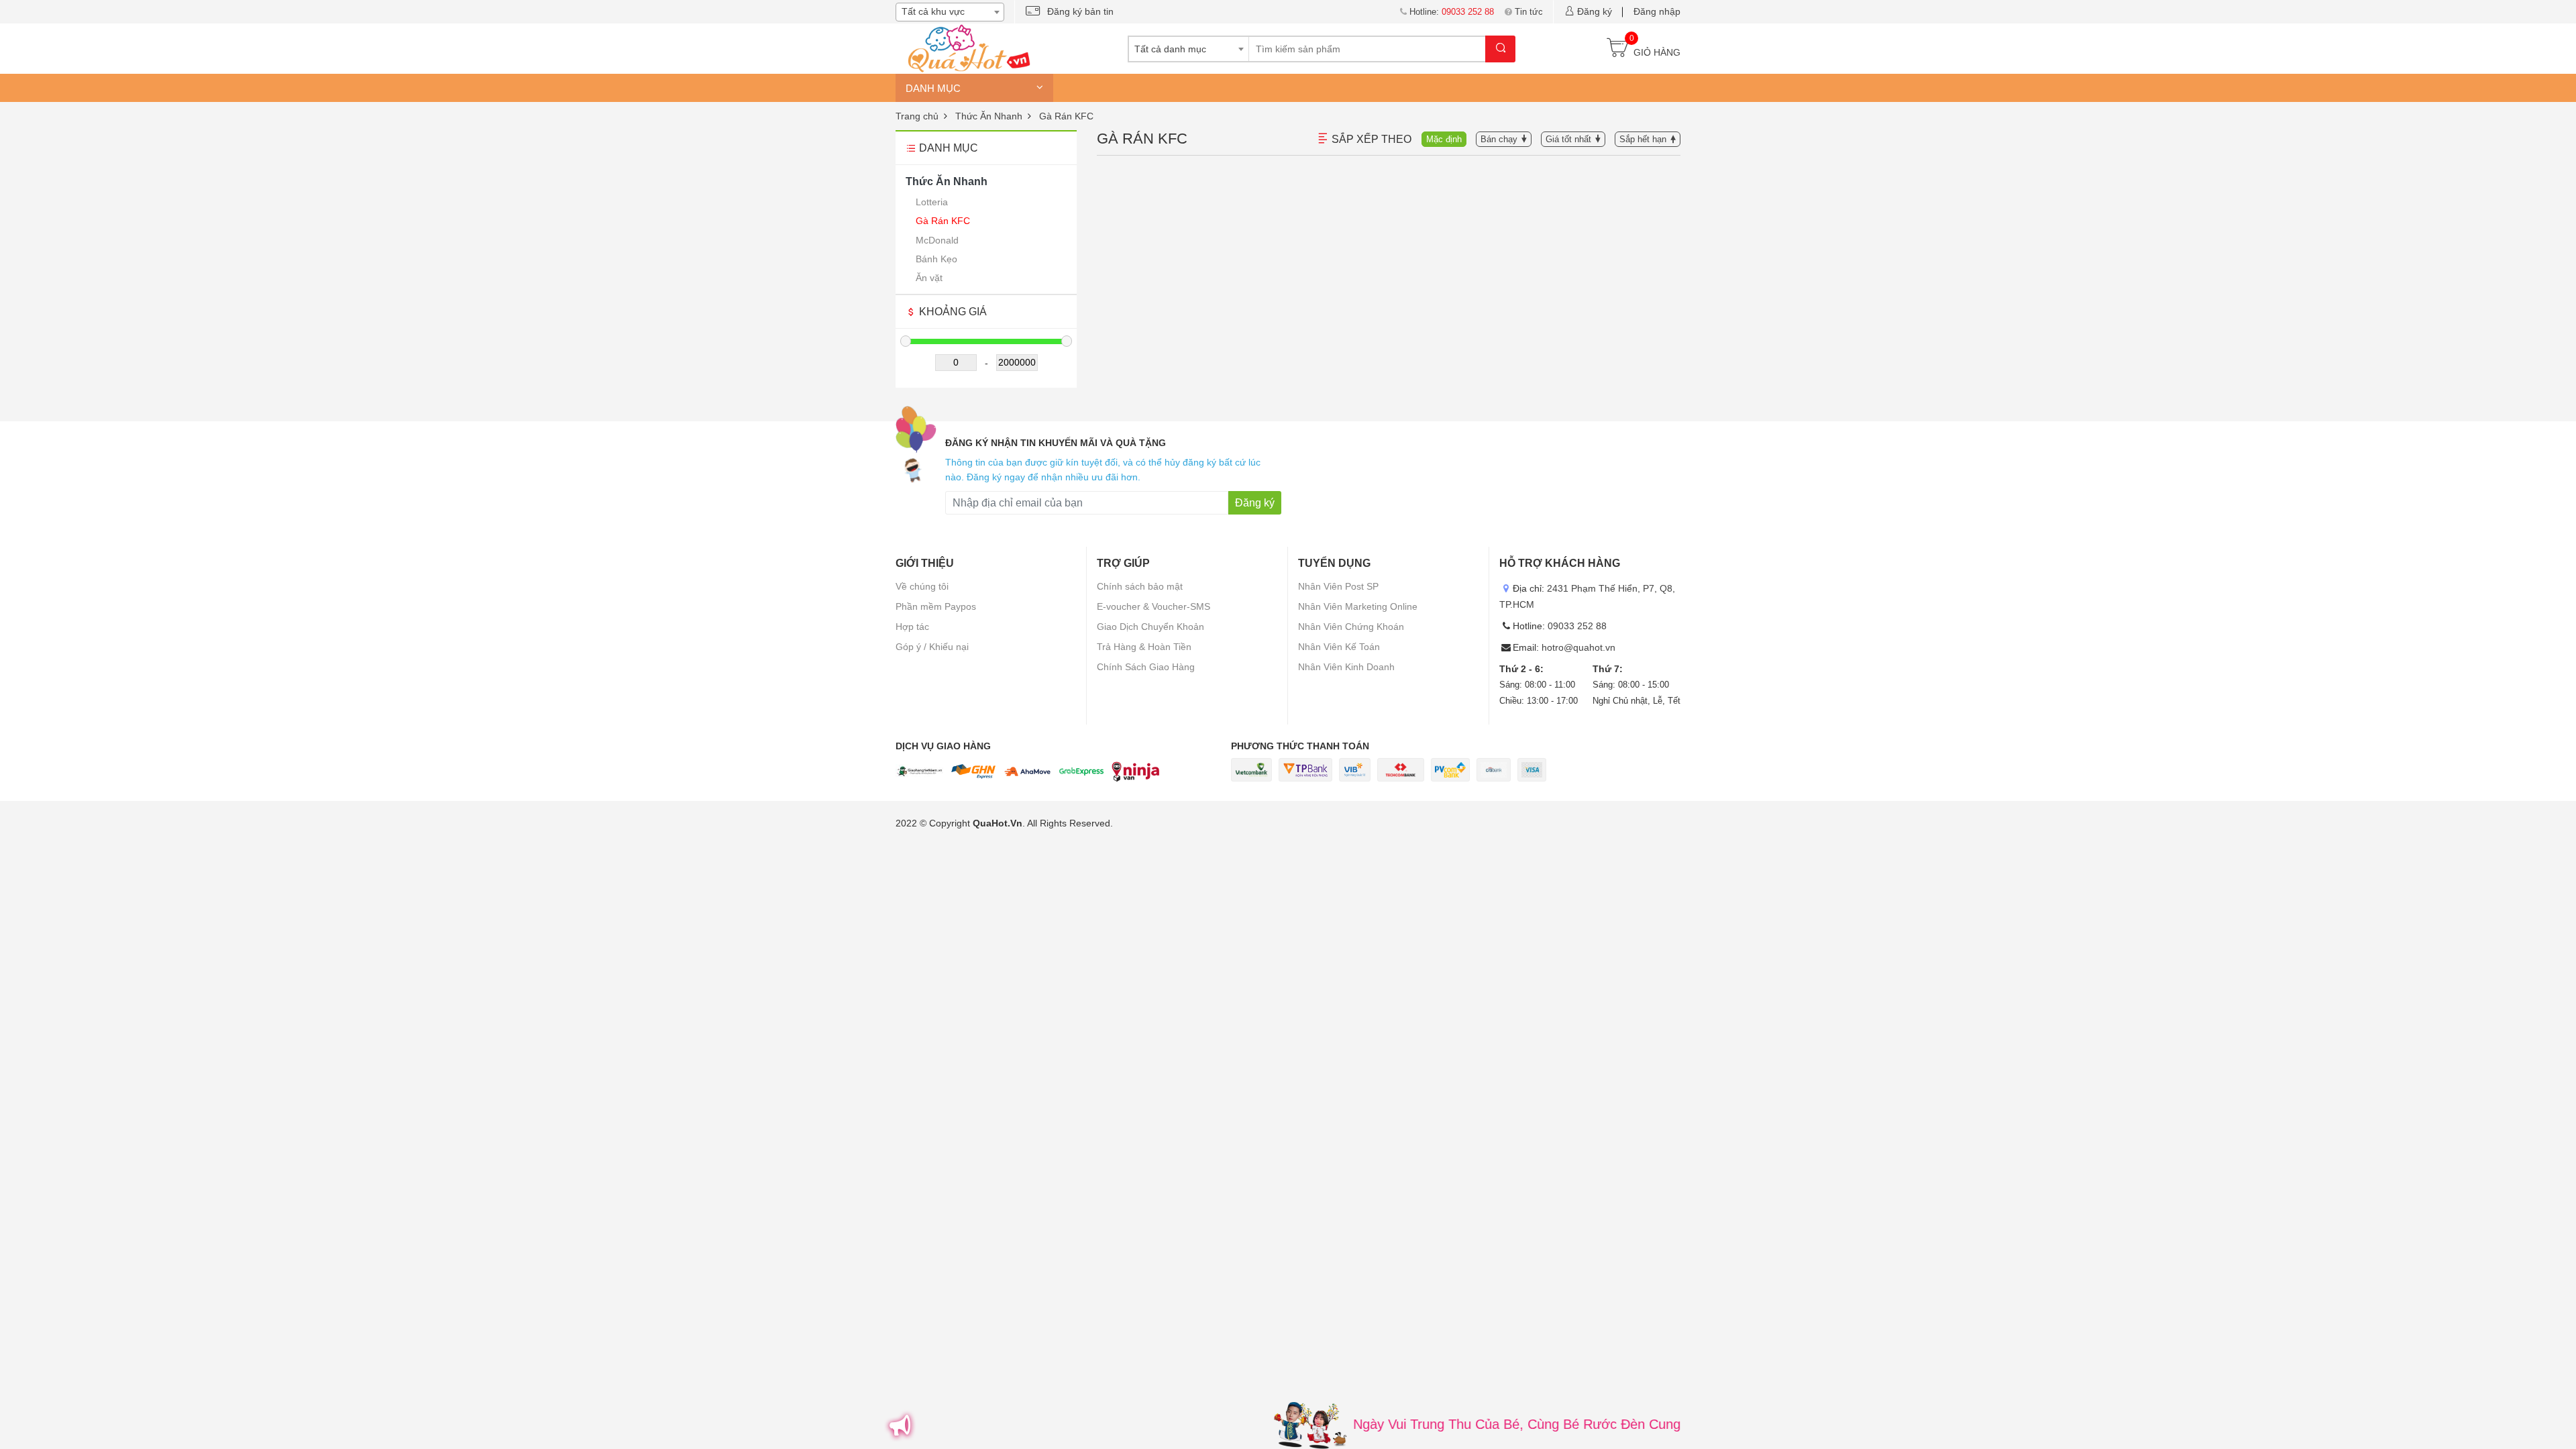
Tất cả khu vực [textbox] (933, 11)
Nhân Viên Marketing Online (1358, 606)
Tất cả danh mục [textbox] (1170, 49)
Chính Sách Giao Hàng (1146, 667)
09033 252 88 (1577, 626)
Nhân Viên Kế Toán (1339, 647)
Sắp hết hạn (1643, 139)
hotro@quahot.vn (1578, 647)
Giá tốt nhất (1568, 139)
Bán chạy (1499, 139)
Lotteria (932, 202)
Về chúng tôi (922, 586)
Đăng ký (1595, 11)
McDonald (937, 240)
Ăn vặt (929, 278)
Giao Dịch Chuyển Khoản (1150, 627)
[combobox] (950, 12)
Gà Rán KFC (943, 221)
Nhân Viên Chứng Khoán (1351, 627)
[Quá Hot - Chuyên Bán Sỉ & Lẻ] (966, 48)
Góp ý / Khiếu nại (932, 647)
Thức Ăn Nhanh (947, 181)
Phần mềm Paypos (936, 606)
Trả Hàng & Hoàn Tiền (1144, 647)
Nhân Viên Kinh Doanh (1346, 667)
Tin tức (1529, 12)
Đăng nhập (1657, 11)
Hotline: (1452, 12)
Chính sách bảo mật (1140, 586)
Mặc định (1444, 139)
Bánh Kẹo (936, 259)
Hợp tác (912, 627)
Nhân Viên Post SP (1338, 586)
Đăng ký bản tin (1080, 11)
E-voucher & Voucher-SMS (1153, 606)
